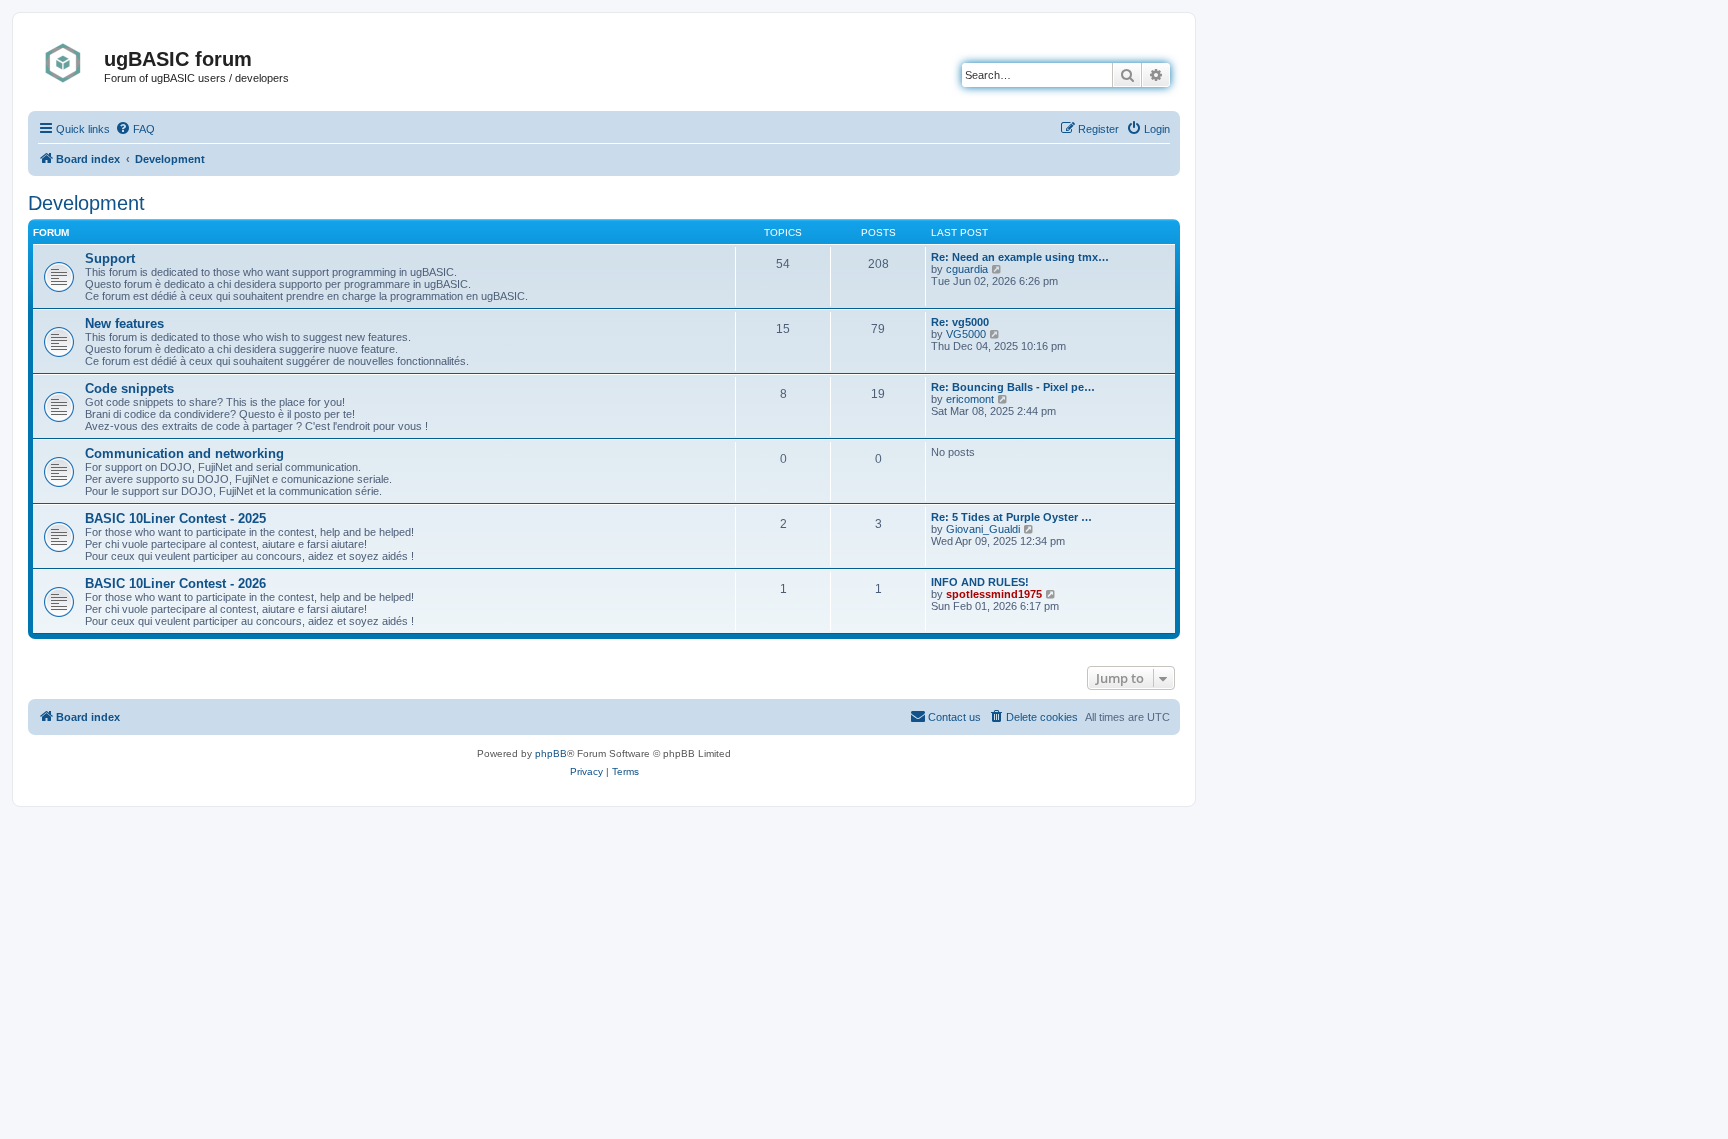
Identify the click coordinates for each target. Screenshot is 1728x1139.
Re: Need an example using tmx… (1020, 257)
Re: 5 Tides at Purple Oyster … (1011, 517)
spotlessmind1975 (994, 594)
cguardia (967, 269)
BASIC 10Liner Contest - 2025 (175, 518)
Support (110, 258)
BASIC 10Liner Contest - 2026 (175, 583)
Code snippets (129, 388)
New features (124, 323)
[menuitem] (135, 129)
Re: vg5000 (960, 322)
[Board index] (68, 63)
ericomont (970, 399)
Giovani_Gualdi (983, 529)
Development (86, 203)
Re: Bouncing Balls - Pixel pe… (1013, 387)
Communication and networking (184, 453)
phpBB (551, 753)
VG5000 (966, 334)
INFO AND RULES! (980, 582)
